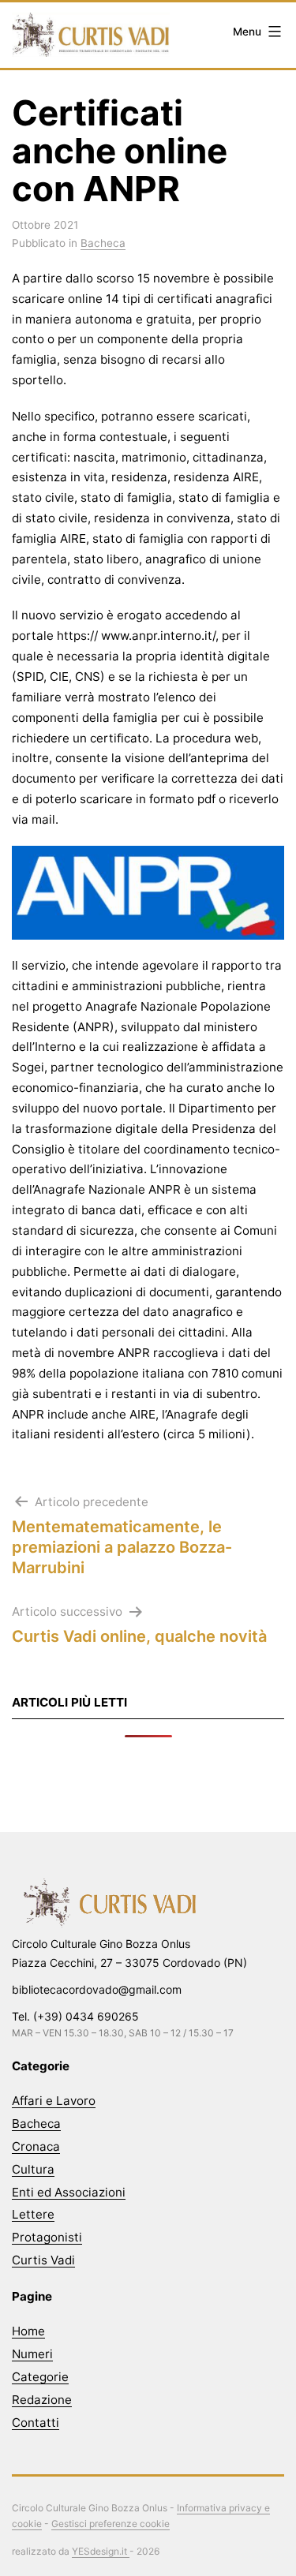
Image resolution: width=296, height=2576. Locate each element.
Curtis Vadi (43, 2260)
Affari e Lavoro (54, 2101)
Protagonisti (47, 2237)
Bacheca (103, 243)
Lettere (33, 2214)
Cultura (33, 2169)
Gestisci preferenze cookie (111, 2524)
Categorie (40, 2377)
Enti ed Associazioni (69, 2192)
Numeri (32, 2354)
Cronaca (36, 2146)
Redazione (42, 2400)
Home (28, 2331)
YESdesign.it (101, 2551)
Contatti (36, 2423)
